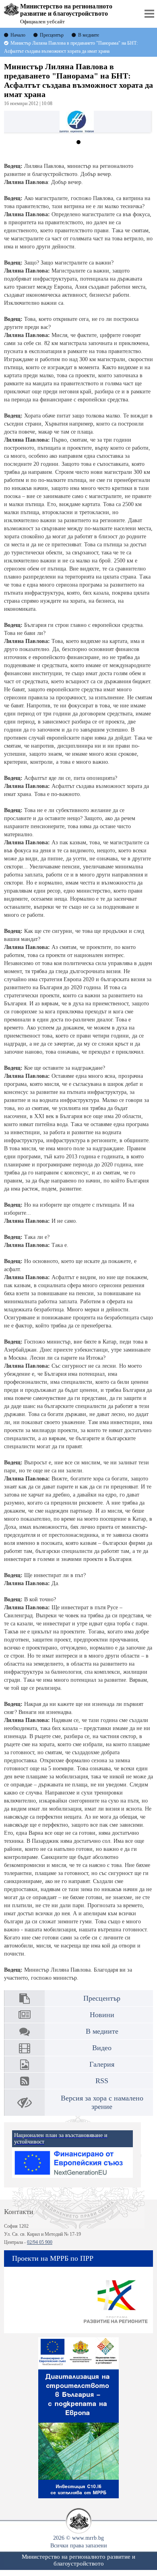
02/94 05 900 (40, 2242)
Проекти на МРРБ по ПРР (53, 2258)
